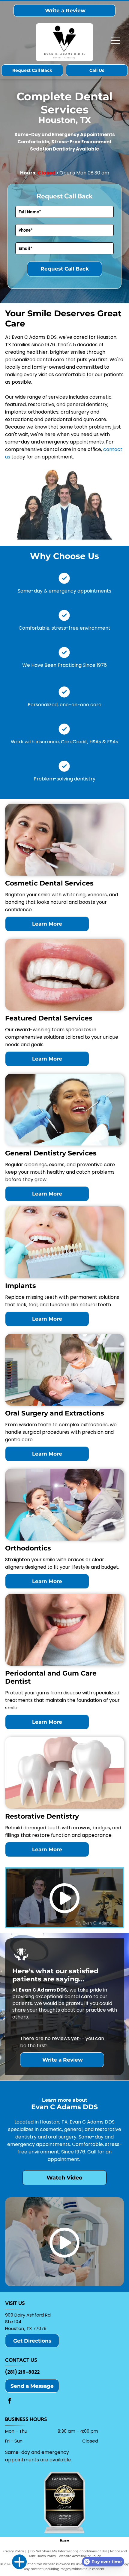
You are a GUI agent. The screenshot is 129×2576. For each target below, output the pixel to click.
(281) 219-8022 (22, 2372)
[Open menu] (115, 40)
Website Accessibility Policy (80, 2556)
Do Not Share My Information (54, 2551)
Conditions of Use (93, 2551)
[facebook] (10, 2401)
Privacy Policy (13, 2551)
